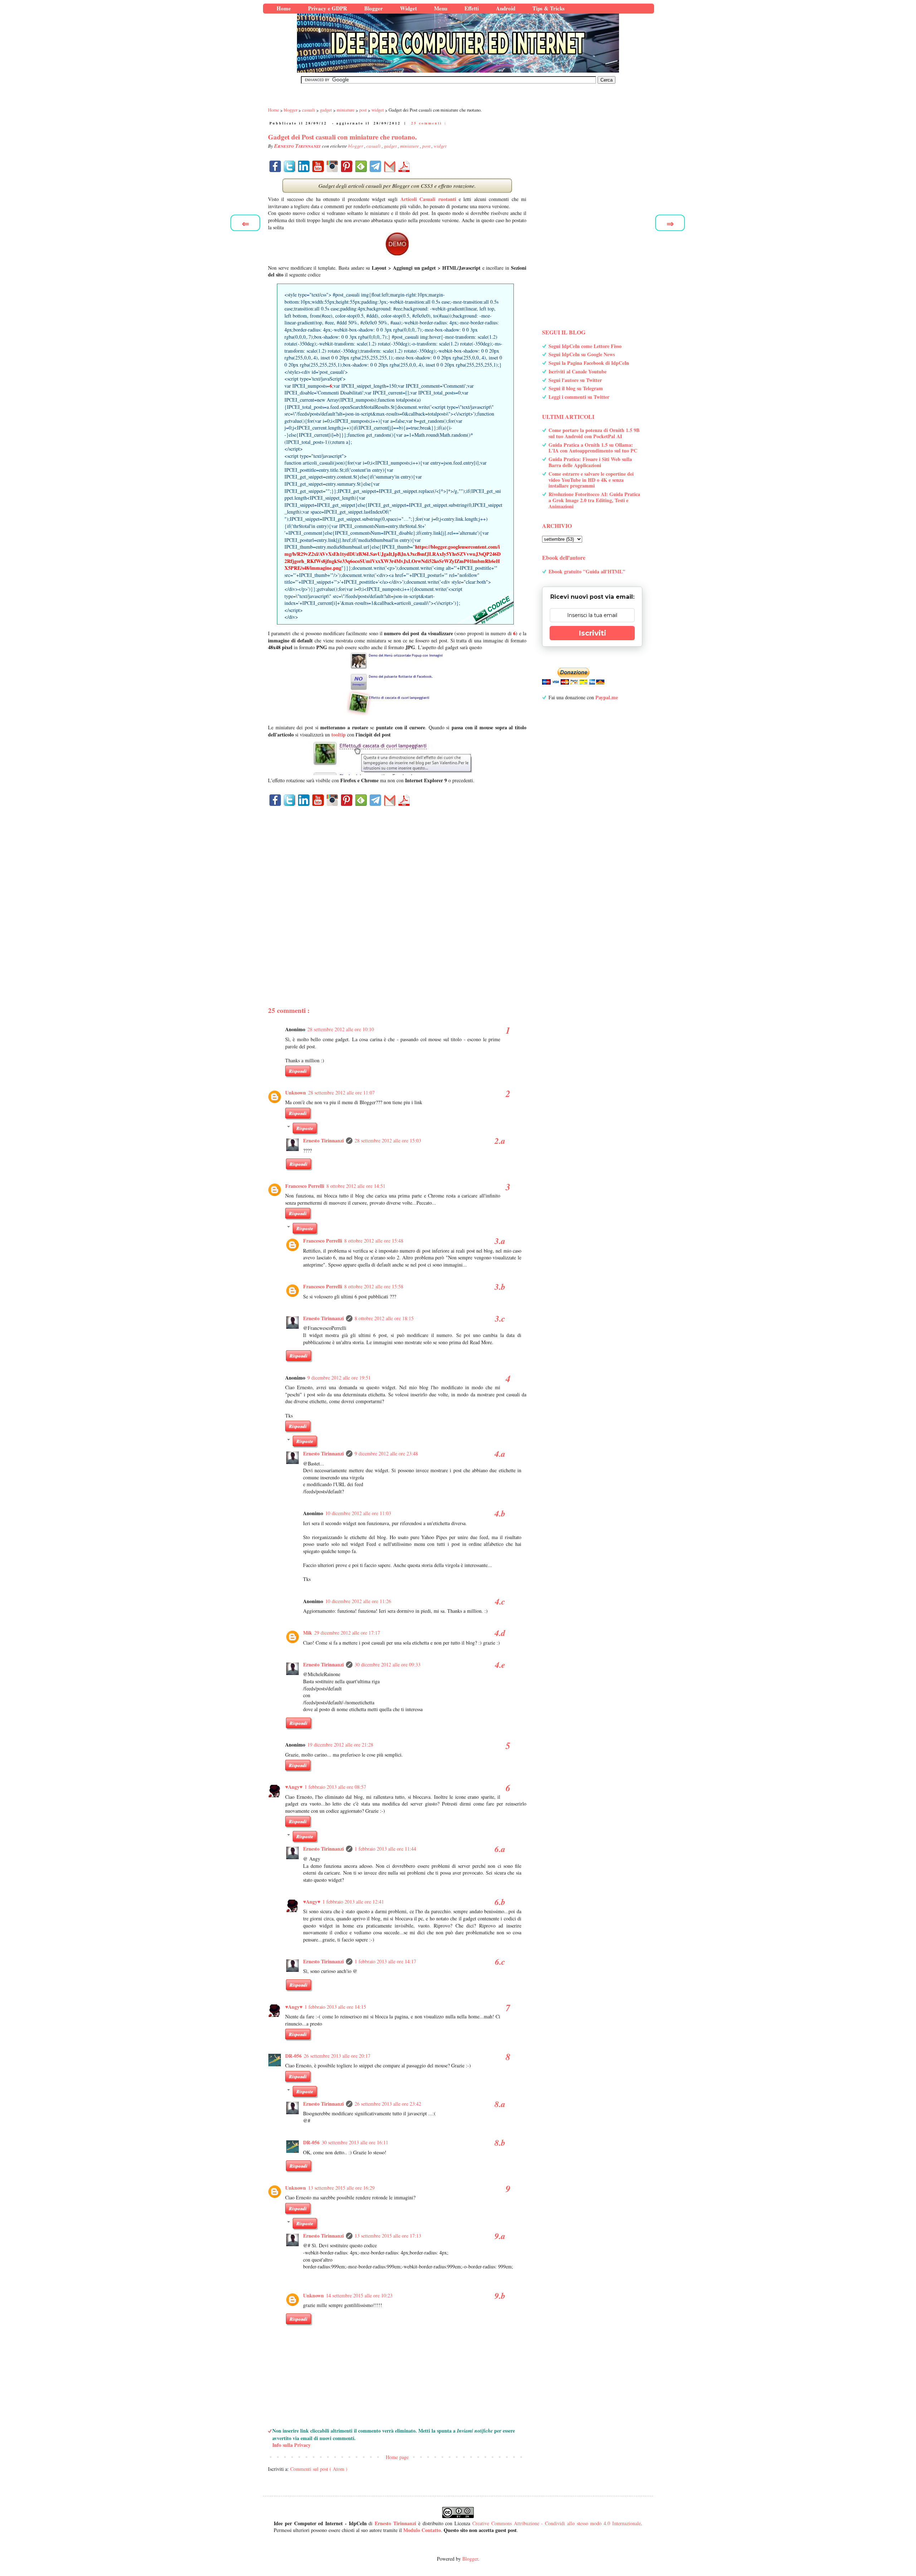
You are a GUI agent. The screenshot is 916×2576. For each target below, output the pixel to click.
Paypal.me (607, 697)
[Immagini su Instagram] (332, 166)
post (427, 146)
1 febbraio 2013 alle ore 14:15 (335, 2007)
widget (440, 146)
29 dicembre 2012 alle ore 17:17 (347, 1633)
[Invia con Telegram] (375, 166)
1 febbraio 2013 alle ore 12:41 (353, 1902)
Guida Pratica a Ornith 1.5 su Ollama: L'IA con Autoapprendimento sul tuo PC (593, 448)
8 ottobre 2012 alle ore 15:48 (374, 1241)
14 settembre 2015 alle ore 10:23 (359, 2295)
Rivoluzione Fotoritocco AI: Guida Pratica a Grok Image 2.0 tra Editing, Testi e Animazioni (594, 500)
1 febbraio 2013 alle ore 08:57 (335, 1787)
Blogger (470, 2559)
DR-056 (293, 2056)
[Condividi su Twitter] (289, 166)
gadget (391, 146)
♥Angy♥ (294, 1787)
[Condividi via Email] (390, 166)
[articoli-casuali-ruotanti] (397, 244)
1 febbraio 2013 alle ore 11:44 (385, 1849)
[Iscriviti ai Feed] (361, 166)
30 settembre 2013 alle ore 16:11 (355, 2142)
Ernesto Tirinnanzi (323, 1140)
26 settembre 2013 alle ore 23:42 (388, 2104)
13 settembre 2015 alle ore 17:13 (388, 2236)
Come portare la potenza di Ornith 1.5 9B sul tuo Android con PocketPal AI (594, 433)
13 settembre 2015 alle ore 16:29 (341, 2188)
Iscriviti (592, 633)
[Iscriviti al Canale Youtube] (318, 166)
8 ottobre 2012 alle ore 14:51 (356, 1186)
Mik (308, 1633)
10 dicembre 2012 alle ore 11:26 (358, 1601)
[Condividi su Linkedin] (304, 166)
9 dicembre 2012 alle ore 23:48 (386, 1453)
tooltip (338, 734)
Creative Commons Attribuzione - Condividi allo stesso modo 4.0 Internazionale (557, 2523)
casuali (374, 146)
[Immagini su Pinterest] (347, 166)
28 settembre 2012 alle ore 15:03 (388, 1140)
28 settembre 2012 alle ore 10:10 (341, 1029)
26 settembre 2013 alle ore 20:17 (337, 2056)
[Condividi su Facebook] (275, 166)
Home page (397, 2457)
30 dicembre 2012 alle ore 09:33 (388, 1664)
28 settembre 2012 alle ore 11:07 (341, 1093)
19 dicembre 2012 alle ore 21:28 (340, 1745)
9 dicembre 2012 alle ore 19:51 (339, 1378)
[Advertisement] (397, 894)
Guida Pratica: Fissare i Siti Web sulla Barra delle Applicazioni (590, 462)
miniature (410, 146)
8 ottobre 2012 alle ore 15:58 (374, 1286)
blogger (356, 146)
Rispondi (298, 1071)
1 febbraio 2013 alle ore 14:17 (385, 1961)
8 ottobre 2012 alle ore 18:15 (384, 1318)
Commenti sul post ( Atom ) (319, 2469)
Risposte (305, 1128)
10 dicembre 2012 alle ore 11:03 (358, 1513)
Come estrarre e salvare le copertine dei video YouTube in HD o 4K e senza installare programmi (591, 480)
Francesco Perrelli (305, 1186)
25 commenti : (429, 123)
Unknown (296, 1093)
